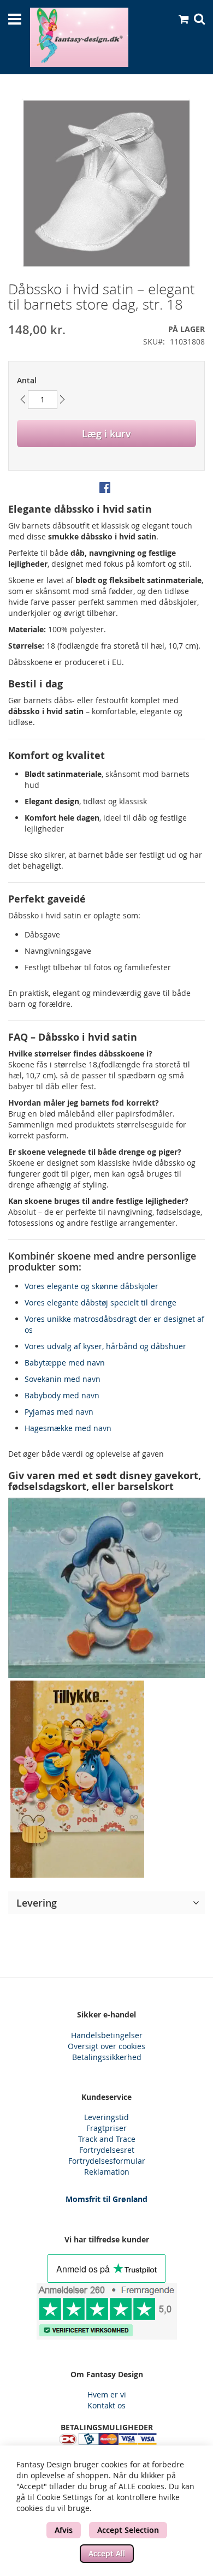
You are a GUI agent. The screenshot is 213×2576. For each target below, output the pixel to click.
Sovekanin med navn (63, 1379)
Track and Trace (107, 2139)
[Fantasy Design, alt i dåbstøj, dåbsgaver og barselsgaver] (79, 37)
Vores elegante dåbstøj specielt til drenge (100, 1302)
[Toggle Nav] (15, 19)
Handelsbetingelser (107, 2035)
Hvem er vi (107, 2394)
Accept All (107, 2553)
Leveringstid (106, 2117)
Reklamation (107, 2172)
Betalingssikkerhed (107, 2057)
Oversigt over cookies (106, 2046)
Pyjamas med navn (59, 1412)
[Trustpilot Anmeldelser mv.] (106, 2311)
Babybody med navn (62, 1395)
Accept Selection (128, 2530)
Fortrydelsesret (107, 2150)
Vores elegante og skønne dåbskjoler (91, 1286)
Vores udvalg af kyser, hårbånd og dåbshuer (105, 1346)
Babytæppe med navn (65, 1363)
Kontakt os (106, 2405)
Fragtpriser (106, 2128)
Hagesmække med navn (68, 1428)
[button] (106, 1903)
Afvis (64, 2530)
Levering (37, 1903)
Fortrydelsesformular (107, 2161)
